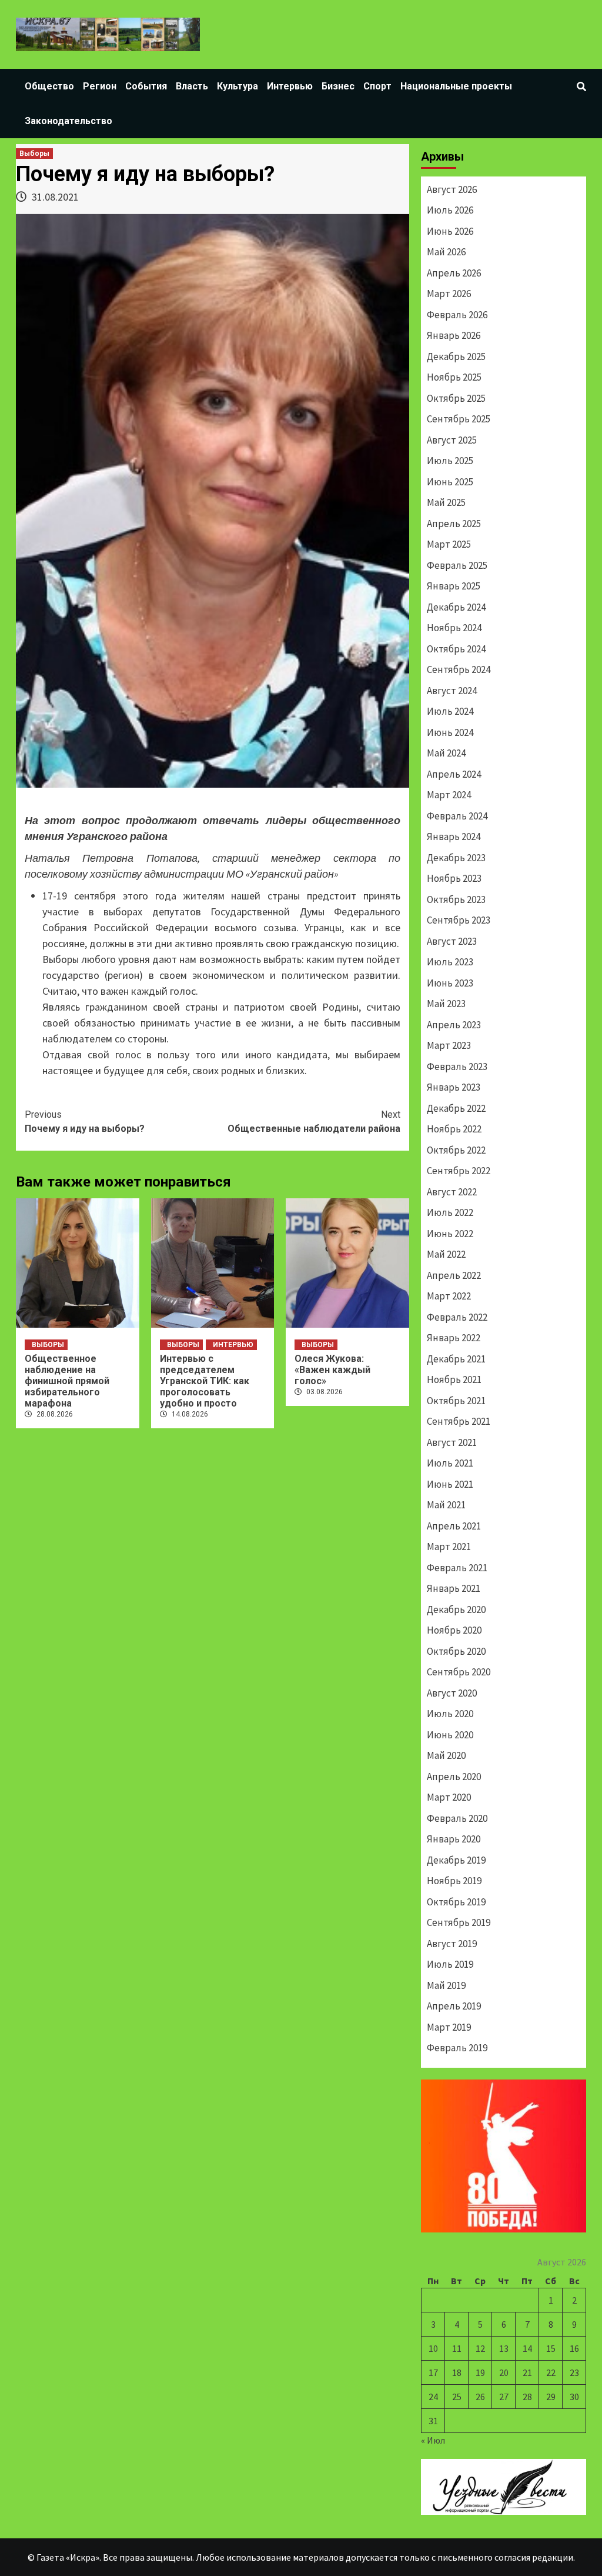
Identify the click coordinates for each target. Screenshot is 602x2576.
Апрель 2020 (454, 1777)
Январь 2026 (454, 335)
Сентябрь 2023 (459, 920)
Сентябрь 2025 (459, 419)
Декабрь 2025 (456, 356)
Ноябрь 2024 (454, 628)
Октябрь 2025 (456, 398)
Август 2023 (452, 941)
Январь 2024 (454, 837)
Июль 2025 (450, 461)
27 (504, 2397)
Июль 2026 (450, 210)
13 (504, 2348)
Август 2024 (452, 691)
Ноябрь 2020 (454, 1630)
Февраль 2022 (457, 1317)
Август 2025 (452, 440)
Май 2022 (446, 1254)
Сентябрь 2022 (459, 1171)
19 (480, 2372)
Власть (192, 86)
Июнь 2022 (450, 1234)
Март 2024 (449, 795)
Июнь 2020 (450, 1735)
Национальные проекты (456, 86)
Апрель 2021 (454, 1526)
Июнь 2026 (450, 231)
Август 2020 (452, 1693)
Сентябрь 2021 (459, 1421)
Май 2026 (446, 252)
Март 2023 (449, 1045)
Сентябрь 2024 (459, 669)
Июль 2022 (450, 1212)
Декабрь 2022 (456, 1108)
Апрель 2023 (454, 1025)
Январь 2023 (454, 1087)
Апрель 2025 (454, 524)
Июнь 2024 (450, 732)
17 (433, 2372)
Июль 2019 (450, 1964)
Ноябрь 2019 (454, 1881)
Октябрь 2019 (456, 1902)
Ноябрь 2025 (454, 377)
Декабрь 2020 (456, 1609)
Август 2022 (452, 1192)
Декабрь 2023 (456, 858)
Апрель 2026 (454, 273)
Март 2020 (449, 1797)
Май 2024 (446, 753)
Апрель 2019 (454, 2006)
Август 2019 (452, 1944)
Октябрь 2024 (456, 649)
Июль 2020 (450, 1714)
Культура (238, 86)
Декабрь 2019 (456, 1860)
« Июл (433, 2440)
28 (527, 2397)
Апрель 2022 (454, 1275)
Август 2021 (452, 1442)
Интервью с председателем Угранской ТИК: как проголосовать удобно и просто (205, 1381)
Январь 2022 (454, 1338)
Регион (100, 86)
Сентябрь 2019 (459, 1922)
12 (480, 2348)
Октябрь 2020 (456, 1651)
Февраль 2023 (457, 1067)
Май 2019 (446, 1985)
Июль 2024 (450, 711)
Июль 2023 (450, 962)
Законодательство (68, 121)
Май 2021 (446, 1505)
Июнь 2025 (450, 482)
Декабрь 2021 (456, 1359)
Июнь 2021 (450, 1484)
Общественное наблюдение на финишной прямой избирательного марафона (67, 1381)
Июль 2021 (450, 1463)
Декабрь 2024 (456, 607)
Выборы (34, 154)
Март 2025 (449, 544)
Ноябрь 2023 (454, 878)
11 (457, 2348)
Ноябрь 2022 (454, 1129)
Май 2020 (446, 1755)
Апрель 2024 (454, 774)
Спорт (377, 86)
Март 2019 (449, 2027)
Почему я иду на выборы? (85, 1122)
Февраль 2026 (457, 315)
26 (480, 2397)
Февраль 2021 (457, 1568)
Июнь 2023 (450, 983)
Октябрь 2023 (456, 899)
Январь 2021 (454, 1588)
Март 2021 (449, 1547)
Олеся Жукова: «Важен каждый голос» (332, 1370)
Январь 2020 (454, 1839)
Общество (49, 86)
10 (433, 2348)
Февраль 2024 (457, 816)
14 (527, 2348)
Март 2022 (449, 1296)
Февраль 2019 (457, 2048)
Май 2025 (446, 502)
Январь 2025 (454, 586)
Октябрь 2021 (456, 1401)
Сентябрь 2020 (459, 1672)
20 (504, 2372)
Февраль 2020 (457, 1818)
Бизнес (338, 86)
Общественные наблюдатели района (314, 1122)
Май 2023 (446, 1004)
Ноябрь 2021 (454, 1379)
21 (527, 2372)
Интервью (290, 86)
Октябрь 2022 (456, 1150)
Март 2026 (449, 294)
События (146, 86)
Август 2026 (452, 189)
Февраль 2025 (457, 565)
